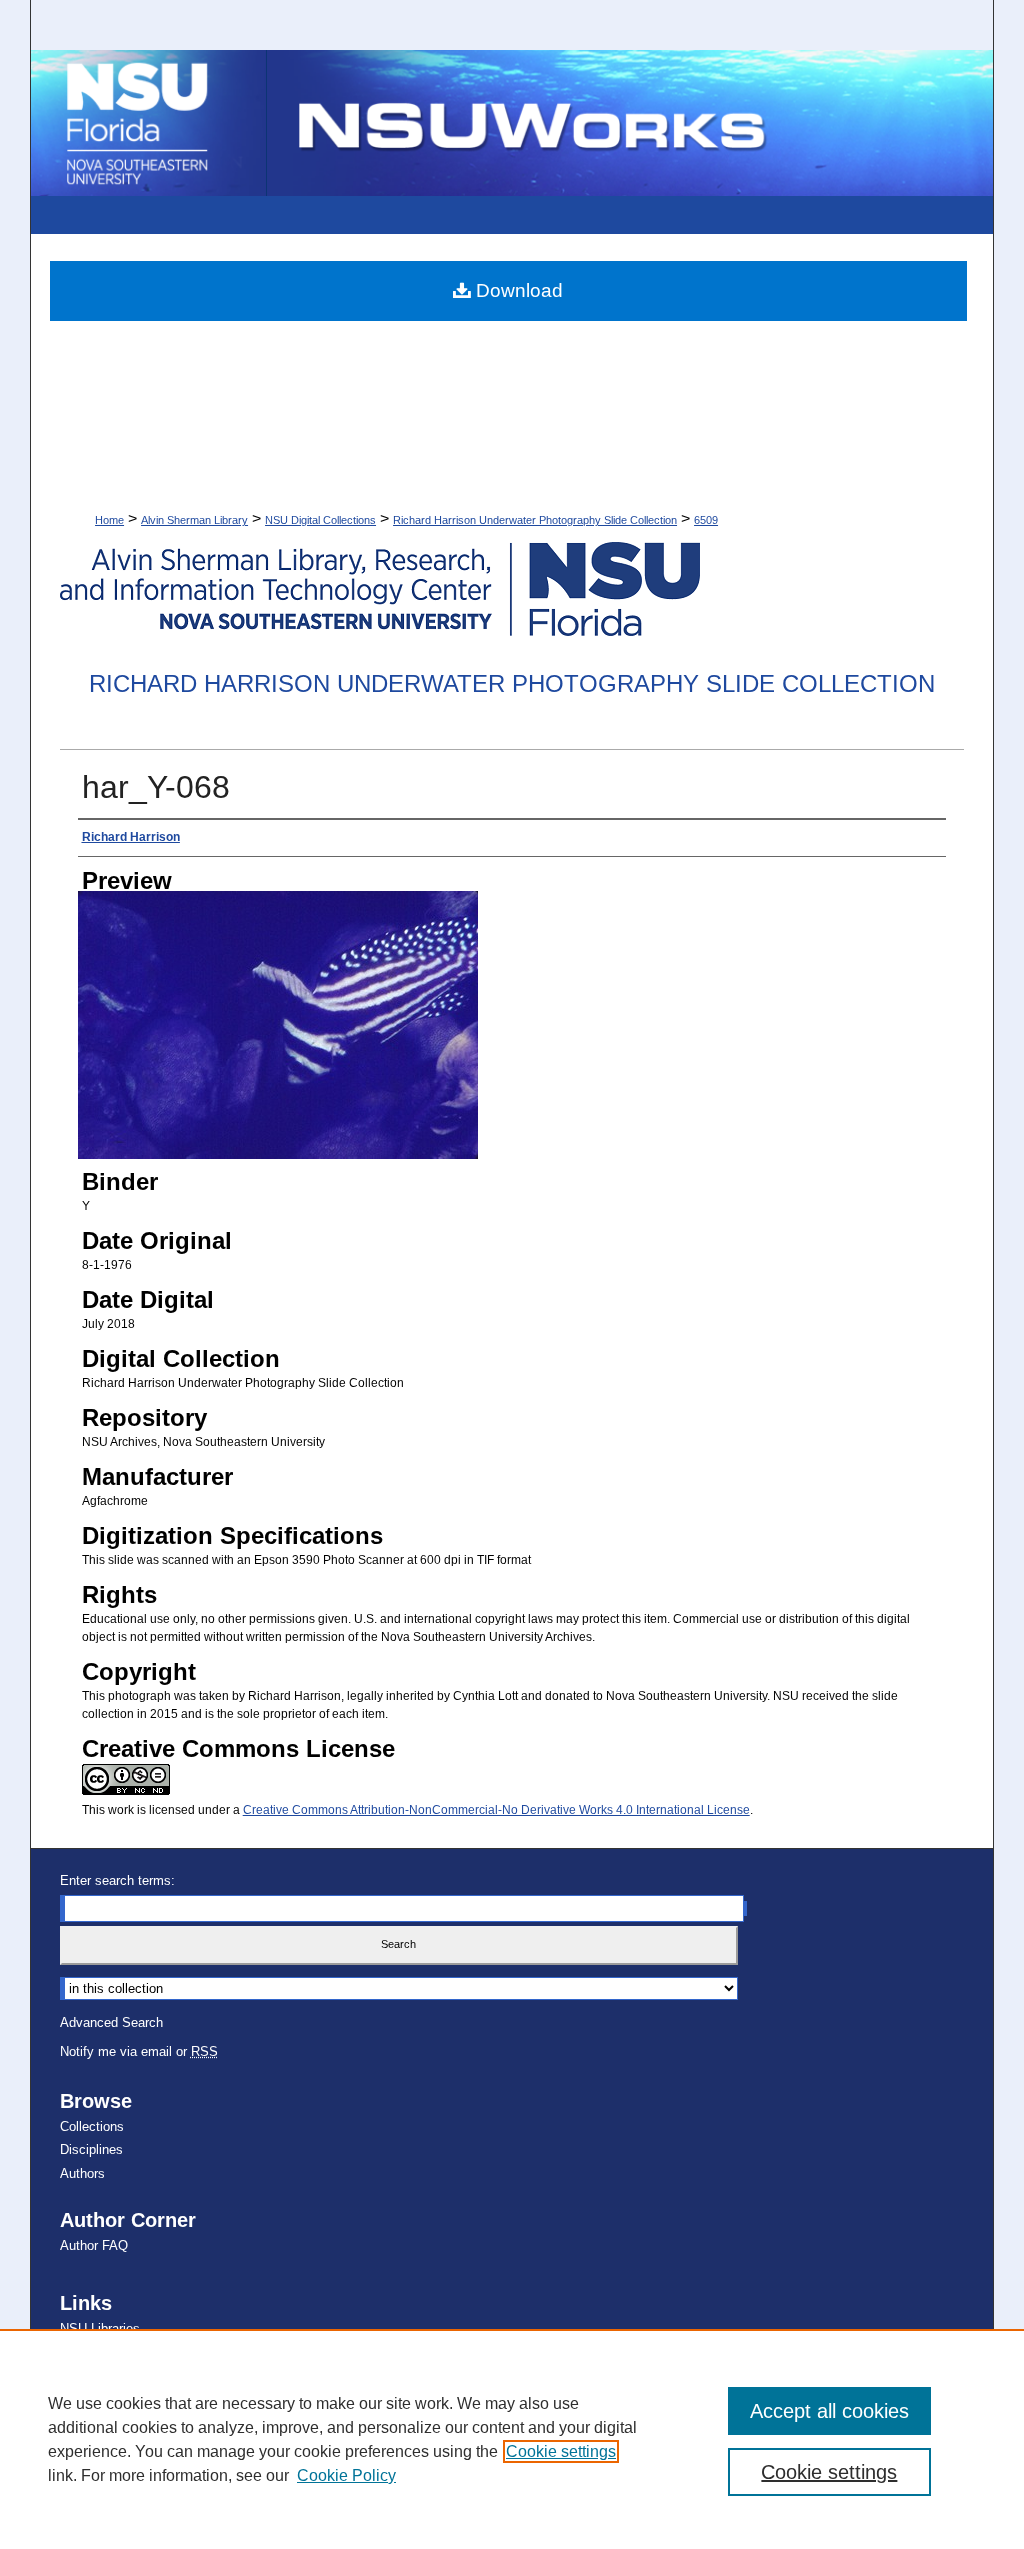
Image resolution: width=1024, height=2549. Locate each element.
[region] (512, 2439)
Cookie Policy (346, 2475)
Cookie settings (561, 2451)
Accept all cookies (829, 2411)
